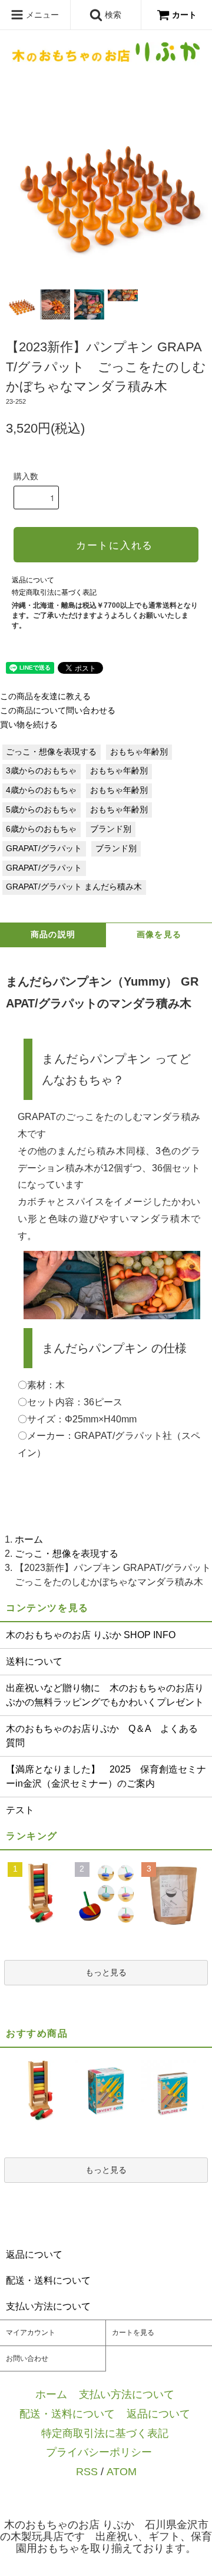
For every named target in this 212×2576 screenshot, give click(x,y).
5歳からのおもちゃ (41, 810)
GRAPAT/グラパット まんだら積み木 (74, 887)
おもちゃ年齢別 (139, 752)
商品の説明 (53, 935)
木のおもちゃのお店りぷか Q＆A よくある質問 (102, 1736)
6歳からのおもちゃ (41, 829)
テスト (20, 1810)
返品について (33, 580)
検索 (112, 15)
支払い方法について (127, 2394)
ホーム (29, 1539)
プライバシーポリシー (99, 2452)
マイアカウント (31, 2333)
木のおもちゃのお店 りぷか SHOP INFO (91, 1635)
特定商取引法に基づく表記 (54, 592)
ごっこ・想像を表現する (51, 752)
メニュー (41, 15)
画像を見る (159, 935)
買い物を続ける (29, 725)
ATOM (122, 2471)
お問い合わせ (27, 2358)
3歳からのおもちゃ (41, 771)
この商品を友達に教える (45, 696)
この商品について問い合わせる (58, 711)
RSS (87, 2471)
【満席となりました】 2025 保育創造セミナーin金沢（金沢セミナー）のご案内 (106, 1776)
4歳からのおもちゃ (41, 790)
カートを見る (133, 2333)
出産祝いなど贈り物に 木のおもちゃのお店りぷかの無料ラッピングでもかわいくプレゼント (105, 1695)
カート (184, 15)
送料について (34, 1661)
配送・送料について (67, 2414)
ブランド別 (111, 829)
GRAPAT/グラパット (44, 849)
